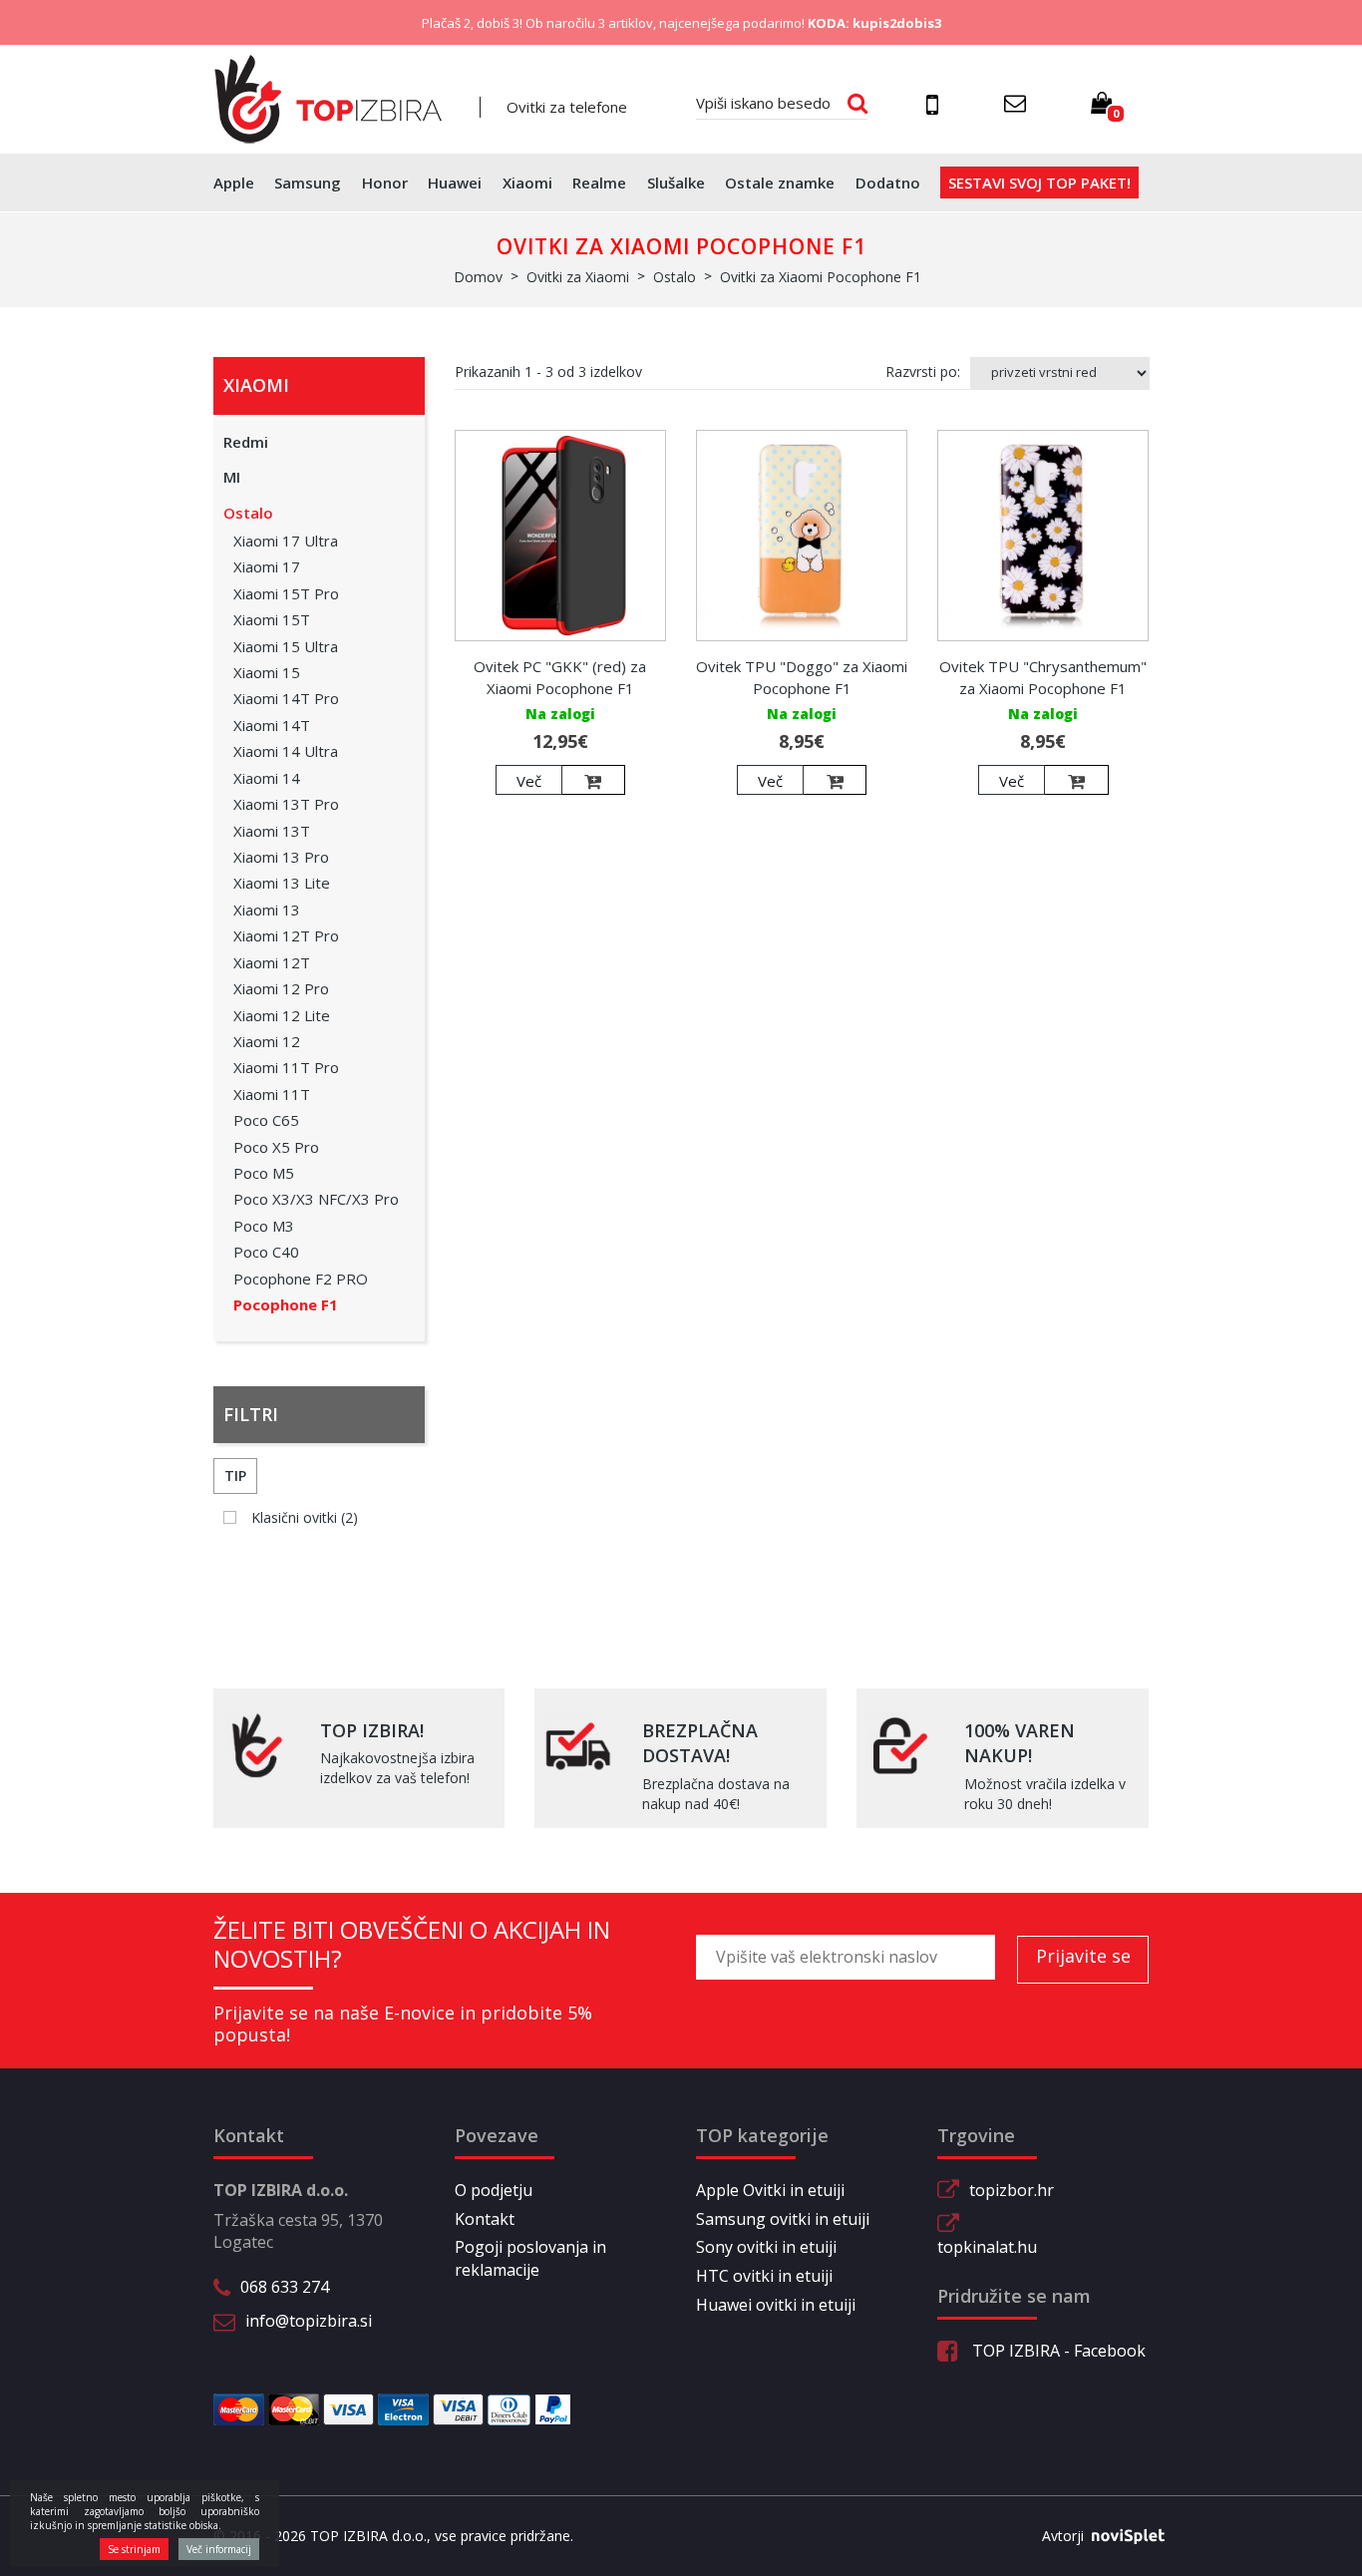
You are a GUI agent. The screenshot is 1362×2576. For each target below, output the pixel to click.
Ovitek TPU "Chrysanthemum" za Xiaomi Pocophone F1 (1043, 677)
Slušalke (676, 183)
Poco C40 (266, 1252)
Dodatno (888, 183)
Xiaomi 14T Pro (286, 698)
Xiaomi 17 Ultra (286, 541)
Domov (478, 277)
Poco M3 (264, 1226)
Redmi (246, 442)
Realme (599, 183)
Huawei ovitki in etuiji (776, 2305)
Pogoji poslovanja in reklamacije (530, 2258)
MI (232, 477)
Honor (385, 183)
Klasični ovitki (305, 1517)
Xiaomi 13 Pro (281, 857)
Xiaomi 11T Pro (286, 1067)
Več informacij (219, 2549)
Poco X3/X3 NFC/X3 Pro (316, 1199)
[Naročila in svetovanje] (936, 104)
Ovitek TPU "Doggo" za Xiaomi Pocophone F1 (802, 677)
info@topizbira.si (309, 2321)
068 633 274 (285, 2287)
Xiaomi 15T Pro (286, 593)
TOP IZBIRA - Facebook (1057, 2351)
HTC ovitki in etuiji (764, 2276)
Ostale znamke (780, 183)
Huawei (455, 183)
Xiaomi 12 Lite (282, 1015)
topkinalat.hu (987, 2247)
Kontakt (485, 2219)
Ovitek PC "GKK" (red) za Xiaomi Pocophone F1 (560, 677)
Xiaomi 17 (267, 566)
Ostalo (248, 513)
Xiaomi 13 (267, 910)
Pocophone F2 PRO (301, 1279)
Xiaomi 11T (272, 1094)
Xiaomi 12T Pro (286, 935)
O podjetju (494, 2190)
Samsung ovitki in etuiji (783, 2219)
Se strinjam (134, 2549)
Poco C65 (266, 1120)
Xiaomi (527, 183)
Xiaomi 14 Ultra (286, 751)
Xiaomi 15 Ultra (286, 646)
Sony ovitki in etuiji (766, 2247)
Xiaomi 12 (267, 1041)
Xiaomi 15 (267, 672)
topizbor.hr (1012, 2190)
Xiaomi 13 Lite (282, 883)
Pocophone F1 (286, 1304)
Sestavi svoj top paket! (1039, 183)
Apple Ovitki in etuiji (770, 2190)
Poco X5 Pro (276, 1147)
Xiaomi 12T (272, 962)
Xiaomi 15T (272, 619)
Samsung (308, 183)
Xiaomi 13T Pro (286, 804)
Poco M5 (264, 1173)
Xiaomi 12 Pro (281, 988)
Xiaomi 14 (267, 778)
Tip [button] (235, 1475)
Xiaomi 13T (272, 831)
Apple (234, 183)
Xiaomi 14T (272, 725)
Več (529, 781)
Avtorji (1063, 2536)
